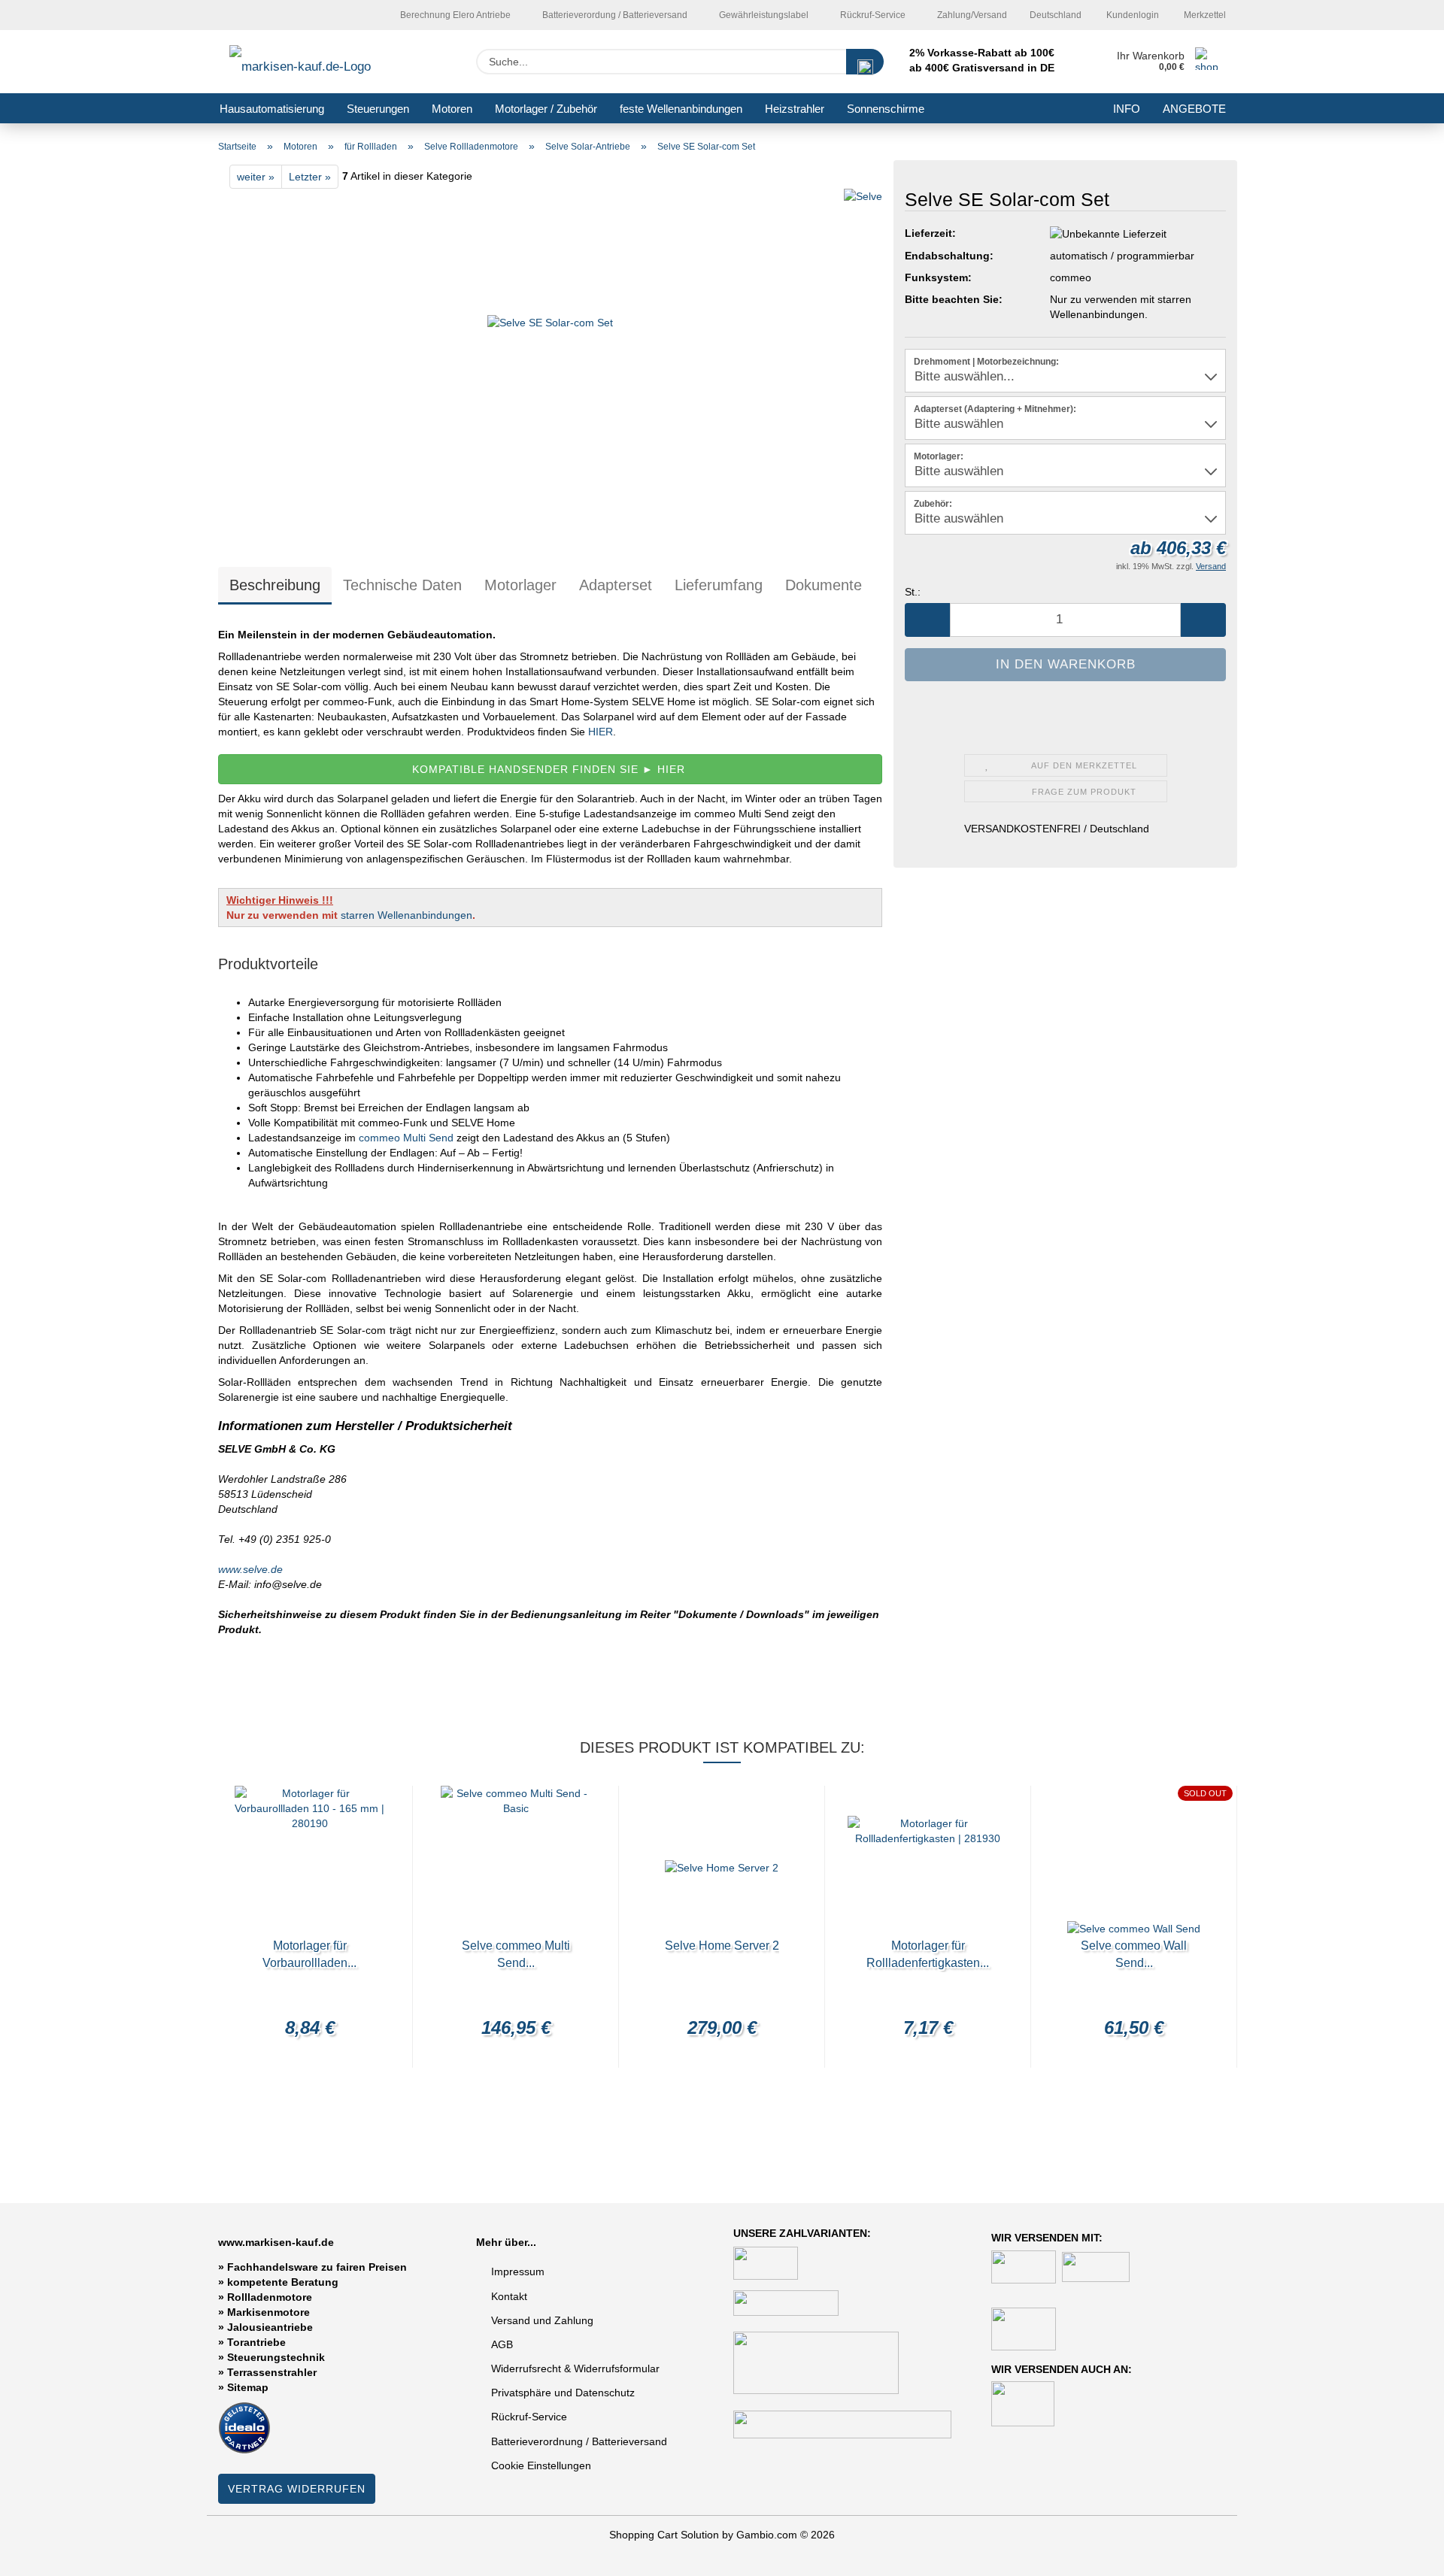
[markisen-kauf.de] (322, 62)
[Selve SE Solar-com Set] (550, 365)
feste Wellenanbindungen (681, 109)
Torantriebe (256, 2342)
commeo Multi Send (406, 1138)
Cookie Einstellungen (541, 2465)
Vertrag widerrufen (297, 2489)
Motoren (452, 109)
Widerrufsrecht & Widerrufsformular (575, 2368)
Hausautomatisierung (272, 109)
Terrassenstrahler (272, 2372)
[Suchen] (865, 62)
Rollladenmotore (270, 2297)
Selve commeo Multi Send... (516, 1954)
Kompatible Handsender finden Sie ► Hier (551, 769)
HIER (599, 732)
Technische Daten (402, 585)
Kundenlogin (1132, 15)
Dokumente (824, 585)
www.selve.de (250, 1569)
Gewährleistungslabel (763, 15)
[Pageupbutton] (1403, 2553)
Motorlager (520, 585)
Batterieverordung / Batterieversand (614, 15)
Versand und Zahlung (542, 2320)
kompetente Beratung (283, 2282)
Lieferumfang (719, 585)
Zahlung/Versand (971, 15)
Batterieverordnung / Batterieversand (579, 2441)
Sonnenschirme (886, 109)
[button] (927, 620)
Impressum (518, 2271)
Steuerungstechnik (276, 2357)
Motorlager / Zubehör (546, 109)
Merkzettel (1204, 15)
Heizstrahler (795, 109)
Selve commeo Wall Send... (1134, 1954)
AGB (502, 2344)
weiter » (256, 177)
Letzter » (310, 177)
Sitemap (248, 2387)
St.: (913, 592)
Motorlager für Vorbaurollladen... (309, 1954)
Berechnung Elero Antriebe (454, 15)
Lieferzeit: (930, 233)
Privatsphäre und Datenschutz (563, 2393)
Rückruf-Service (872, 15)
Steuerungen (378, 109)
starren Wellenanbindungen (407, 915)
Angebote (1194, 109)
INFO (1127, 109)
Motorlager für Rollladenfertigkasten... (928, 1954)
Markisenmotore (268, 2312)
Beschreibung (275, 585)
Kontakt (509, 2296)
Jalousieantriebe (270, 2327)
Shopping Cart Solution (664, 2535)
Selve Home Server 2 (722, 1946)
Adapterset (616, 585)
